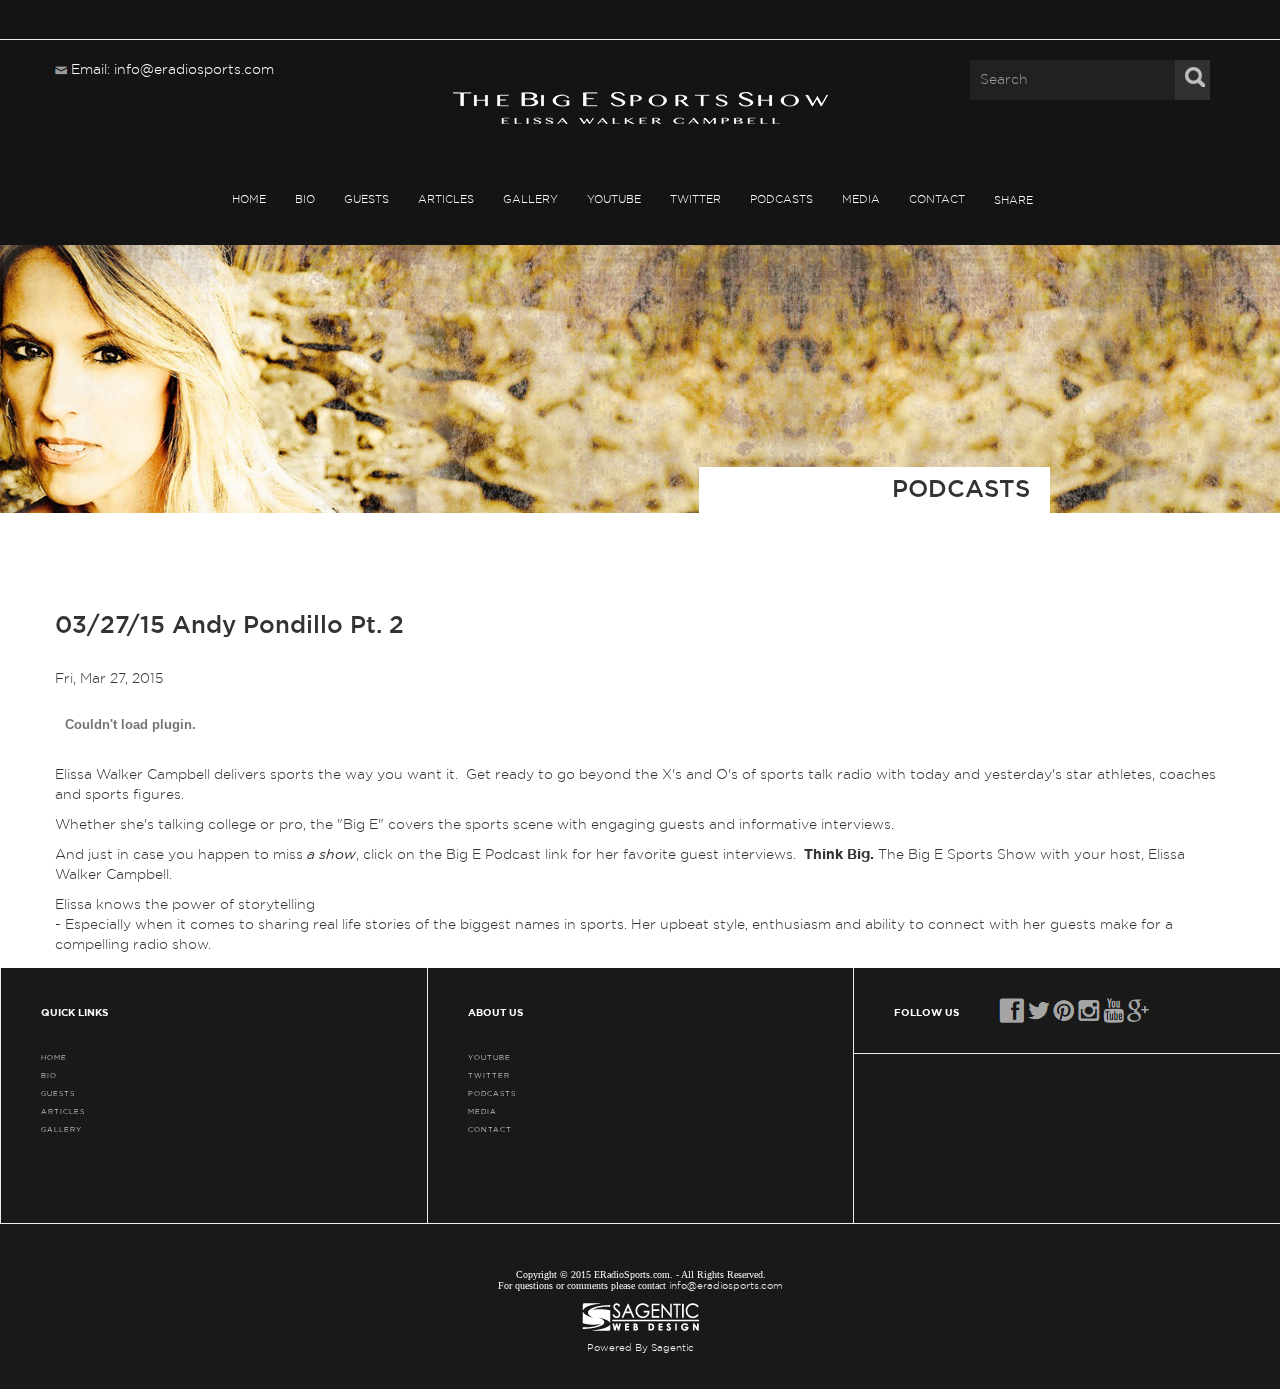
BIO (305, 199)
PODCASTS (781, 199)
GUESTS (366, 199)
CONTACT (937, 199)
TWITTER (695, 199)
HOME (249, 199)
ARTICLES (446, 199)
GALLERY (530, 199)
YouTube (614, 199)
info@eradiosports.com (726, 1286)
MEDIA (861, 199)
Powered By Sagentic (640, 1348)
